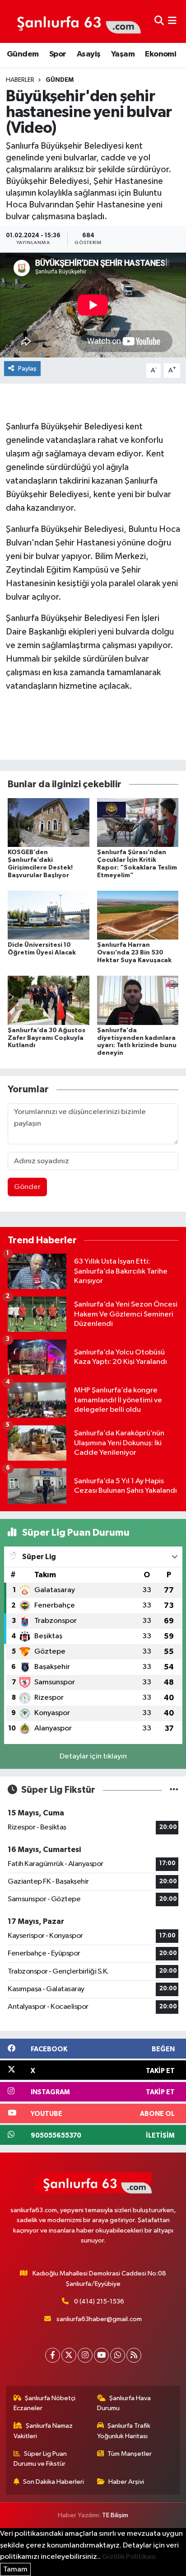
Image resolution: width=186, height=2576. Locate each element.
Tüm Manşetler (130, 2454)
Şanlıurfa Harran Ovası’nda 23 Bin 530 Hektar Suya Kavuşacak (134, 953)
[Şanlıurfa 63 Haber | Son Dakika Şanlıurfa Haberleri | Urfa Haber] (74, 21)
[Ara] (159, 21)
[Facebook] (53, 2355)
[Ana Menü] (172, 21)
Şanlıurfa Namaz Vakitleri (43, 2431)
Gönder (27, 1187)
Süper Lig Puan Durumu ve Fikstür (40, 2459)
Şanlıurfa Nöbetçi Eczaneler (45, 2403)
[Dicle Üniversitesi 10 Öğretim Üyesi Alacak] (49, 915)
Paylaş (27, 369)
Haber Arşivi (126, 2482)
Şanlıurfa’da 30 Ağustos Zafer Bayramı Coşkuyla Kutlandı (46, 1038)
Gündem (23, 54)
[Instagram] (85, 2355)
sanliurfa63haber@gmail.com (99, 2319)
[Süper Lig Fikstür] (174, 1790)
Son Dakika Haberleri (53, 2482)
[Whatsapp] (118, 2355)
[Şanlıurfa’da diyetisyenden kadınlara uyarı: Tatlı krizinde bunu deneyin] (138, 1000)
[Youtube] (101, 2355)
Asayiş (88, 54)
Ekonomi (160, 54)
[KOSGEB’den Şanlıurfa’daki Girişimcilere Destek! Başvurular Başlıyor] (49, 822)
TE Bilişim (115, 2515)
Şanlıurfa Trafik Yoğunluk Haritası (124, 2431)
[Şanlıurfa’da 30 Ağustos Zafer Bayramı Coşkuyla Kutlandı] (49, 1000)
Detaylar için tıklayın (93, 1756)
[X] (69, 2355)
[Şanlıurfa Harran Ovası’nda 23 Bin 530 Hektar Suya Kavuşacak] (138, 915)
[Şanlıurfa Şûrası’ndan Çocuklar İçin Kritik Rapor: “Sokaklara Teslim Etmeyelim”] (138, 822)
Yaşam (123, 54)
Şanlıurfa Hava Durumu (124, 2403)
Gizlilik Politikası (129, 2557)
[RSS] (134, 2355)
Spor (58, 54)
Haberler (20, 80)
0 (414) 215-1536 (99, 2301)
